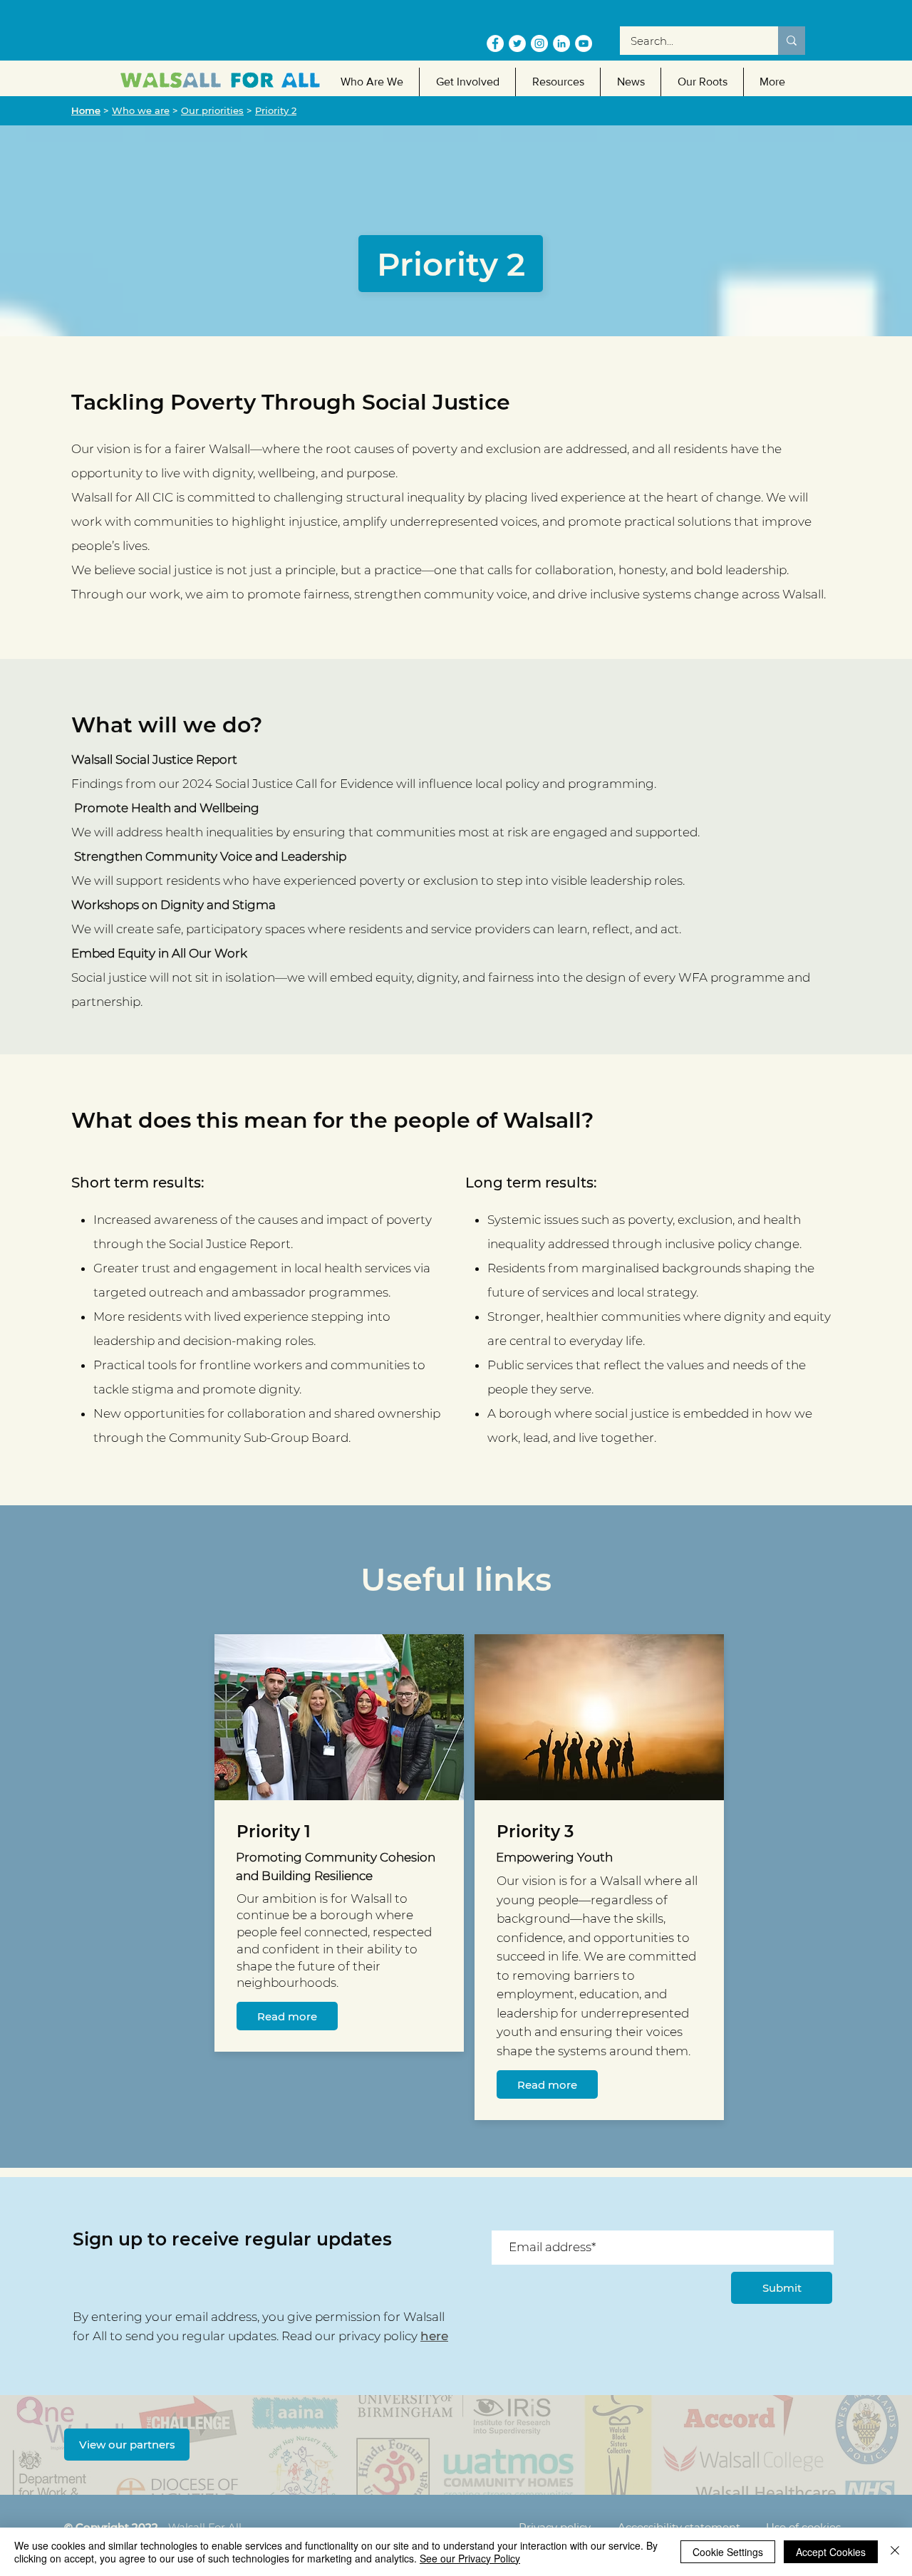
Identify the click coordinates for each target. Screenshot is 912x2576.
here (434, 2336)
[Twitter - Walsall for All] (517, 43)
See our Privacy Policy (470, 2558)
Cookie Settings (728, 2552)
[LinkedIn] (561, 43)
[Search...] (792, 41)
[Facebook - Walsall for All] (495, 43)
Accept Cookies (831, 2552)
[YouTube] (584, 43)
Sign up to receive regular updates (232, 2239)
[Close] (895, 2552)
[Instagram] (539, 43)
